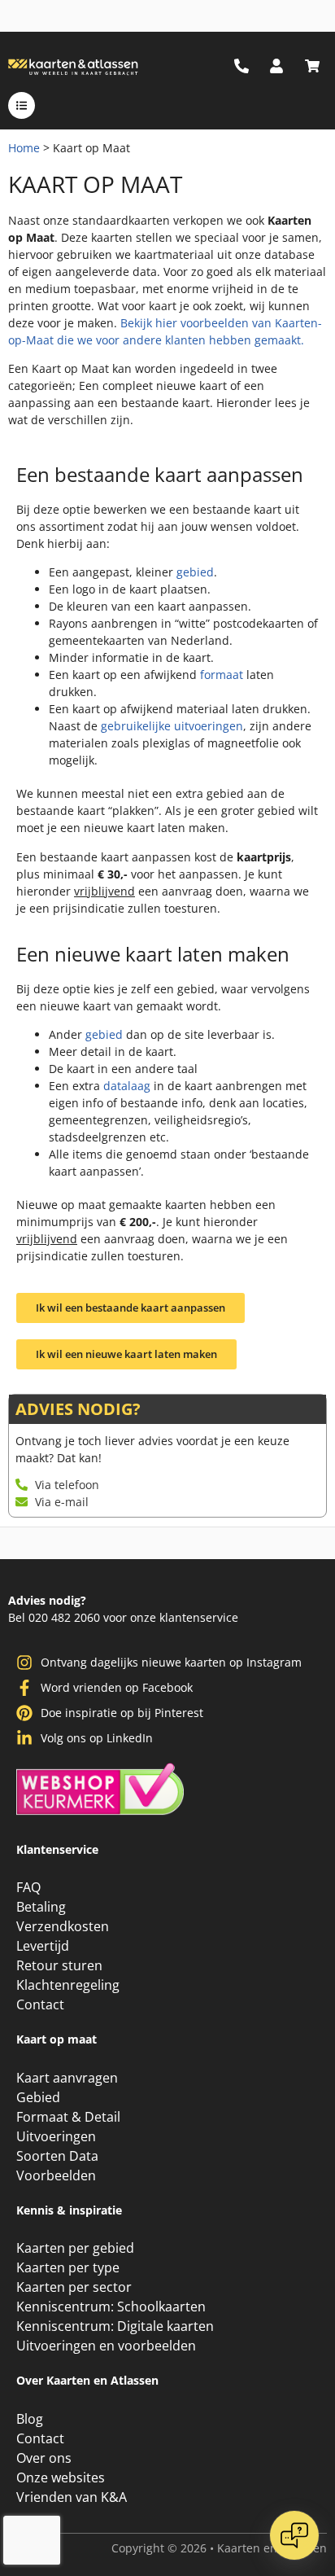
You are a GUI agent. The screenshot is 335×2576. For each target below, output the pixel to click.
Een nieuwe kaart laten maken (153, 954)
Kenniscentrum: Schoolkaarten (111, 2307)
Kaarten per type (68, 2267)
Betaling (41, 1907)
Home (24, 148)
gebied (195, 572)
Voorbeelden (56, 2175)
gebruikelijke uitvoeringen (172, 726)
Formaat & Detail (68, 2117)
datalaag (127, 1086)
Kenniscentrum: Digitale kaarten (115, 2326)
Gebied (38, 2097)
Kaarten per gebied (75, 2248)
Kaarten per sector (74, 2287)
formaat (222, 675)
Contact (40, 2004)
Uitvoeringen (56, 2136)
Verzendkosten (63, 1926)
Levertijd (43, 1946)
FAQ (28, 1887)
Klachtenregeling (68, 1985)
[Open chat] (294, 2535)
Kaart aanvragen (67, 2078)
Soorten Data (57, 2156)
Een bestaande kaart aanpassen (160, 474)
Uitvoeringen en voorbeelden (106, 2346)
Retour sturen (59, 1965)
